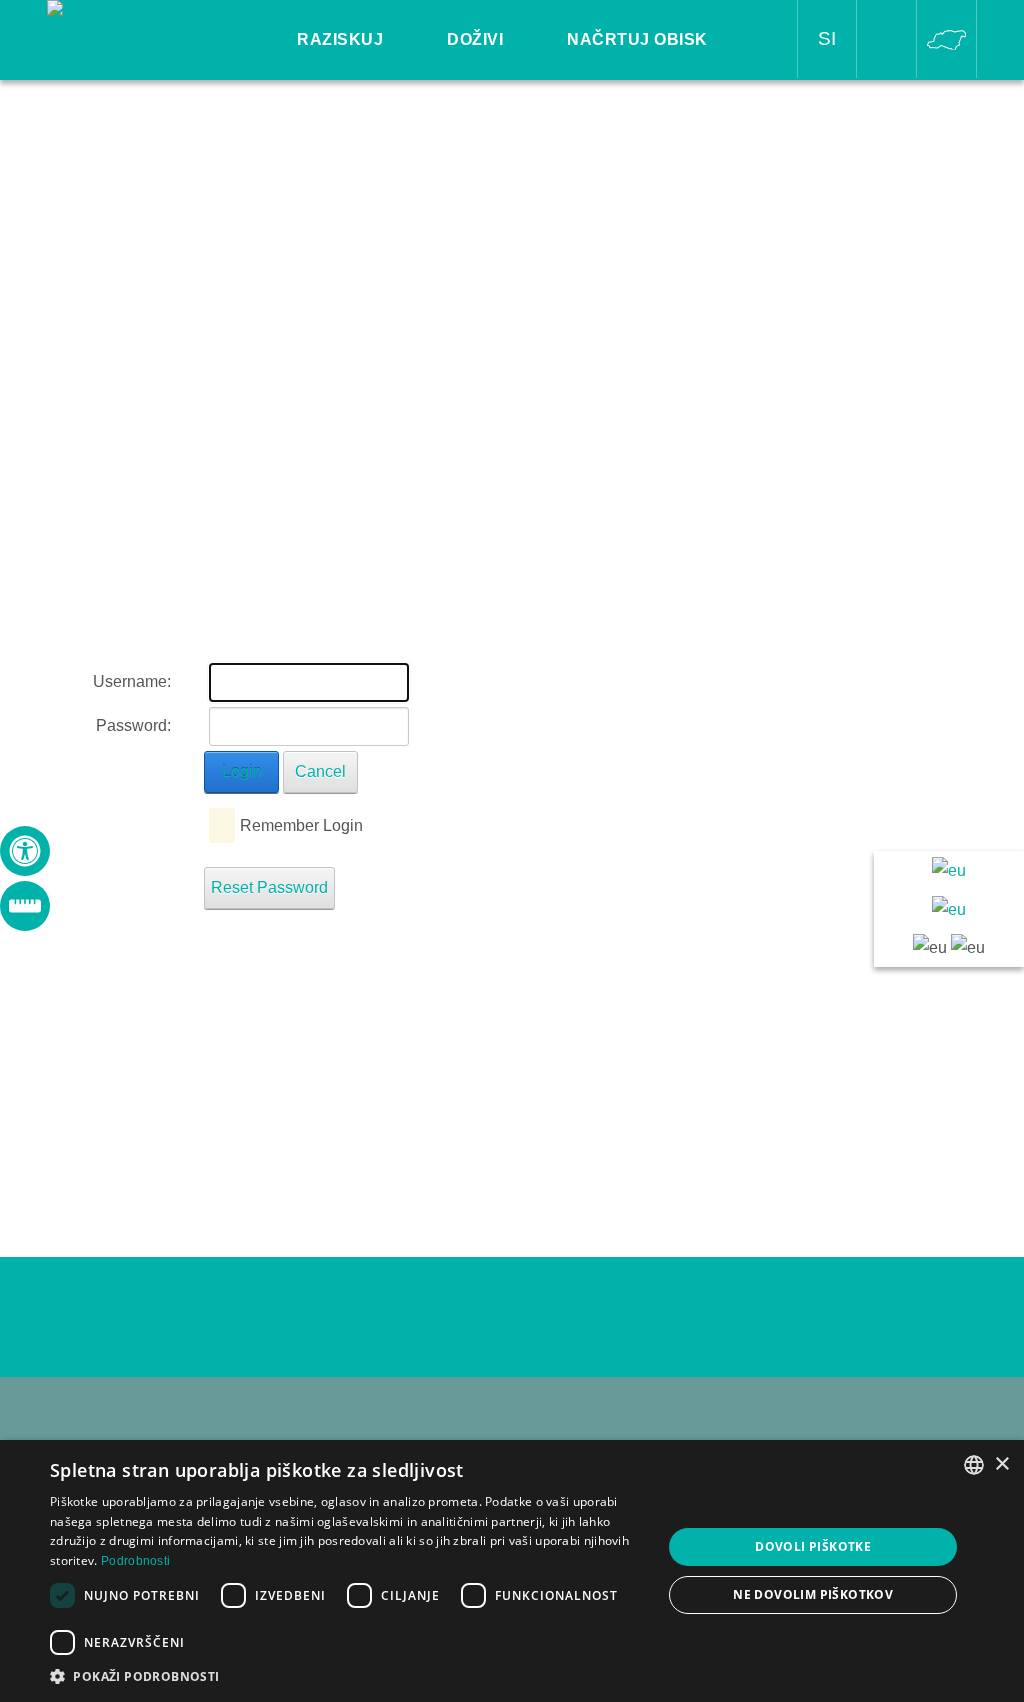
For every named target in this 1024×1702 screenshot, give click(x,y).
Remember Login (301, 825)
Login (242, 771)
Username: (132, 681)
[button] (347, 1676)
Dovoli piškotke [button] (813, 1546)
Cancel (320, 771)
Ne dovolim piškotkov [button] (813, 1594)
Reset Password (269, 887)
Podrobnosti (135, 1561)
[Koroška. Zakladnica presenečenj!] (140, 26)
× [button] (1001, 1464)
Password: (133, 725)
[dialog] (512, 1571)
